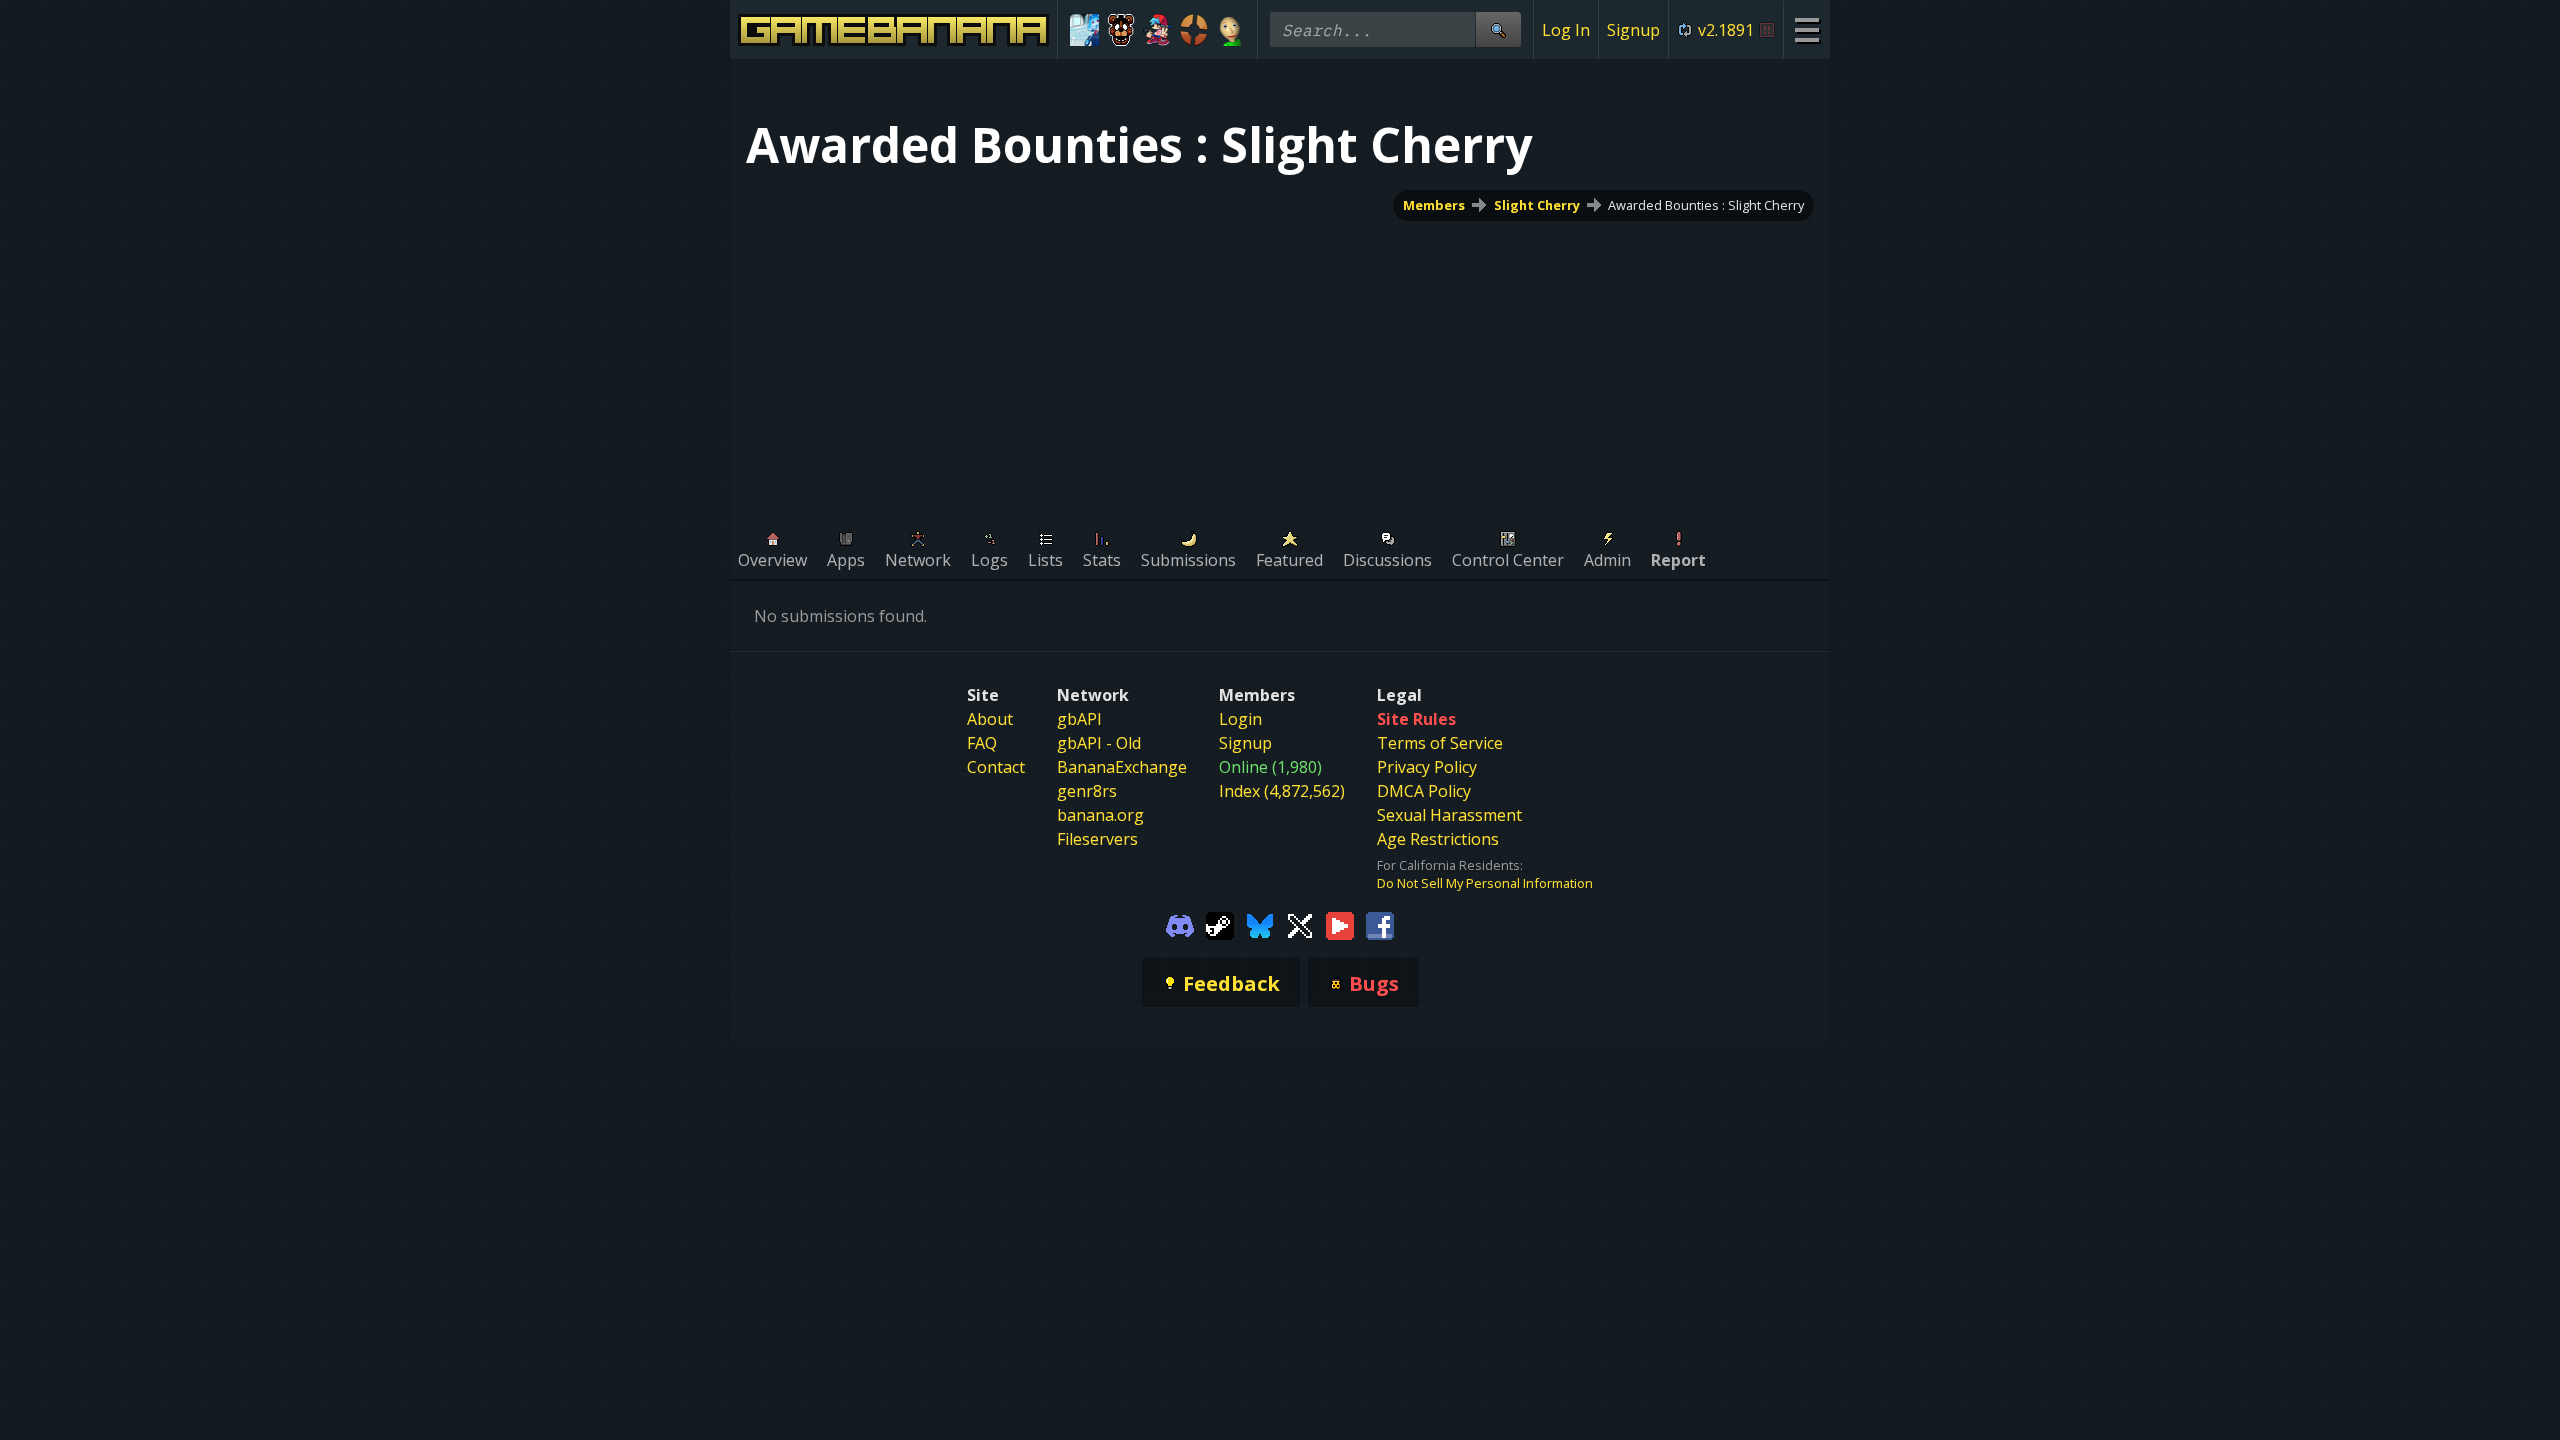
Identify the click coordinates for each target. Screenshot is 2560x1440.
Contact (996, 767)
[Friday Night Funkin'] (1157, 30)
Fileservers (1097, 839)
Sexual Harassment (1449, 815)
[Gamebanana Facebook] (1380, 924)
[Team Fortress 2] (1194, 30)
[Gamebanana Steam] (1220, 924)
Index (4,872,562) (1282, 791)
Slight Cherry (1537, 205)
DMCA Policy (1424, 791)
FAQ (982, 743)
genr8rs (1087, 791)
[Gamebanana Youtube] (1340, 924)
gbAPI (1079, 719)
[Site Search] (1498, 29)
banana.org (1100, 815)
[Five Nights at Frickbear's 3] (1121, 30)
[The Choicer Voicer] (1084, 30)
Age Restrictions (1438, 839)
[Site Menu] (1806, 29)
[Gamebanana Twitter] (1300, 924)
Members (1434, 205)
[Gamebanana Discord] (1180, 924)
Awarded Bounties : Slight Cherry (1706, 205)
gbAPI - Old (1099, 743)
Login (1240, 719)
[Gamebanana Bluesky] (1260, 924)
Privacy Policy (1427, 767)
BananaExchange (1122, 767)
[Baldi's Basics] (1230, 30)
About (990, 719)
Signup (1633, 30)
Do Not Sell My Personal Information (1485, 883)
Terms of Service (1440, 743)
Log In (1566, 30)
